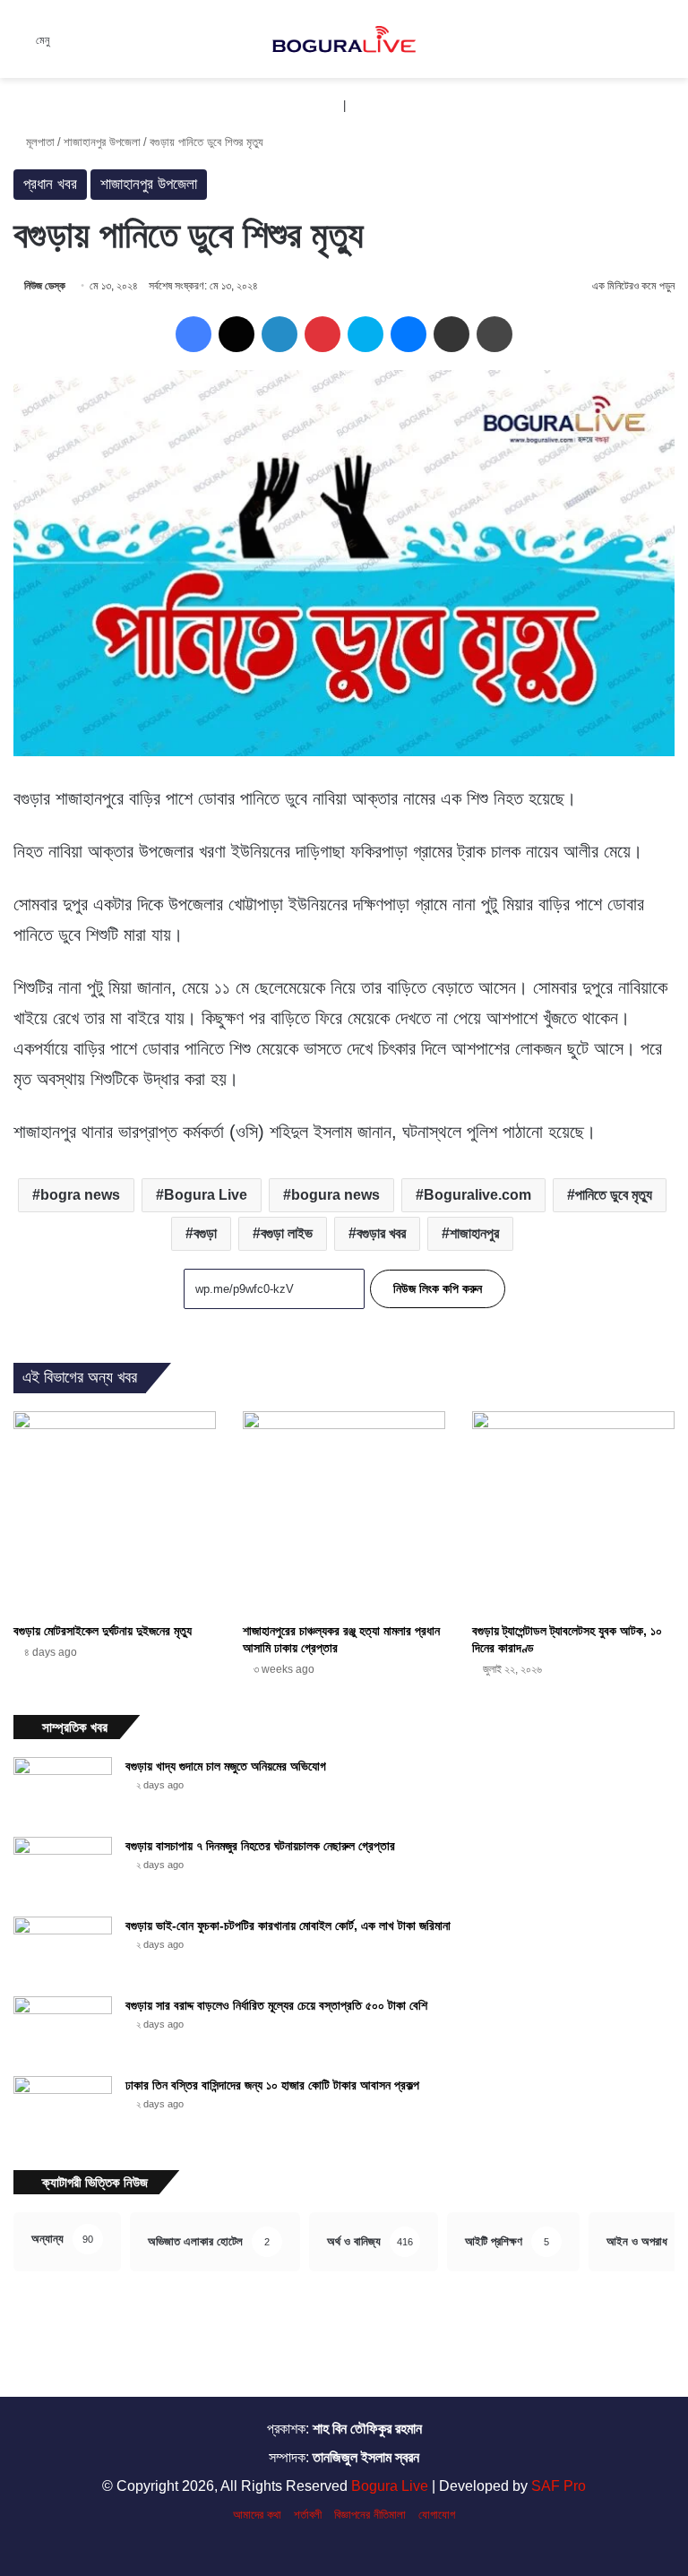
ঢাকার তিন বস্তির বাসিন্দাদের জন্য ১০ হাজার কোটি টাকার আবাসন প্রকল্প (272, 2085)
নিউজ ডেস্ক (45, 286)
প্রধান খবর (50, 184)
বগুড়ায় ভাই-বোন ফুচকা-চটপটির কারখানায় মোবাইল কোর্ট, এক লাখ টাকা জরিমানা (288, 1926)
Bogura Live (206, 1195)
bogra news (80, 1195)
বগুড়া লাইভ (287, 1233)
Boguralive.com (477, 1195)
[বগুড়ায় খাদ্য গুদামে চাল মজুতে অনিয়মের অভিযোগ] (63, 1791)
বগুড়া (205, 1233)
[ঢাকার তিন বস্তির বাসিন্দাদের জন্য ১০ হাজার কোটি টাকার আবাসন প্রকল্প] (63, 2110)
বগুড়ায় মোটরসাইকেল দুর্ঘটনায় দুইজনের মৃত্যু (103, 1631)
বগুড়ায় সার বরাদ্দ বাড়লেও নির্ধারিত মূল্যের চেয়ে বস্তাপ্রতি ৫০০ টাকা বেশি (276, 2005)
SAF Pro (559, 2486)
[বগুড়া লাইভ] (344, 39)
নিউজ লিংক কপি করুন (438, 1288)
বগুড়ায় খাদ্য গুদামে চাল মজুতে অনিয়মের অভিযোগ (226, 1766)
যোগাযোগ (437, 2515)
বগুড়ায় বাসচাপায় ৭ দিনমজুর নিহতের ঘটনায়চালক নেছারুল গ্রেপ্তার (260, 1846)
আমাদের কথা (257, 2515)
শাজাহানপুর (474, 1233)
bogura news (335, 1195)
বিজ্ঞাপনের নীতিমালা (370, 2515)
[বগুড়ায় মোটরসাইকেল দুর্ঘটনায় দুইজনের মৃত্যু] (115, 1512)
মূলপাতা (39, 142)
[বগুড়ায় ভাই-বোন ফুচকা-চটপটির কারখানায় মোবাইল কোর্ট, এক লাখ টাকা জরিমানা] (63, 1950)
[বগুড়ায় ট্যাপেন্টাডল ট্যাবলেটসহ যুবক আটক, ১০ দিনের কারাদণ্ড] (573, 1512)
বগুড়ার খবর (381, 1233)
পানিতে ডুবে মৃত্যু (614, 1195)
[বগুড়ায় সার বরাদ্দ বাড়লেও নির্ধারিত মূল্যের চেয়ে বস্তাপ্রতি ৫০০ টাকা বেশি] (63, 2030)
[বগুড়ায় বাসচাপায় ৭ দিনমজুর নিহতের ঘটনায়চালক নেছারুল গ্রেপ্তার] (63, 1870)
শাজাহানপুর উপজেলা (102, 142)
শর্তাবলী (308, 2515)
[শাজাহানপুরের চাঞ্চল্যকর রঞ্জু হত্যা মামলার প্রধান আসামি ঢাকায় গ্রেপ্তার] (344, 1512)
